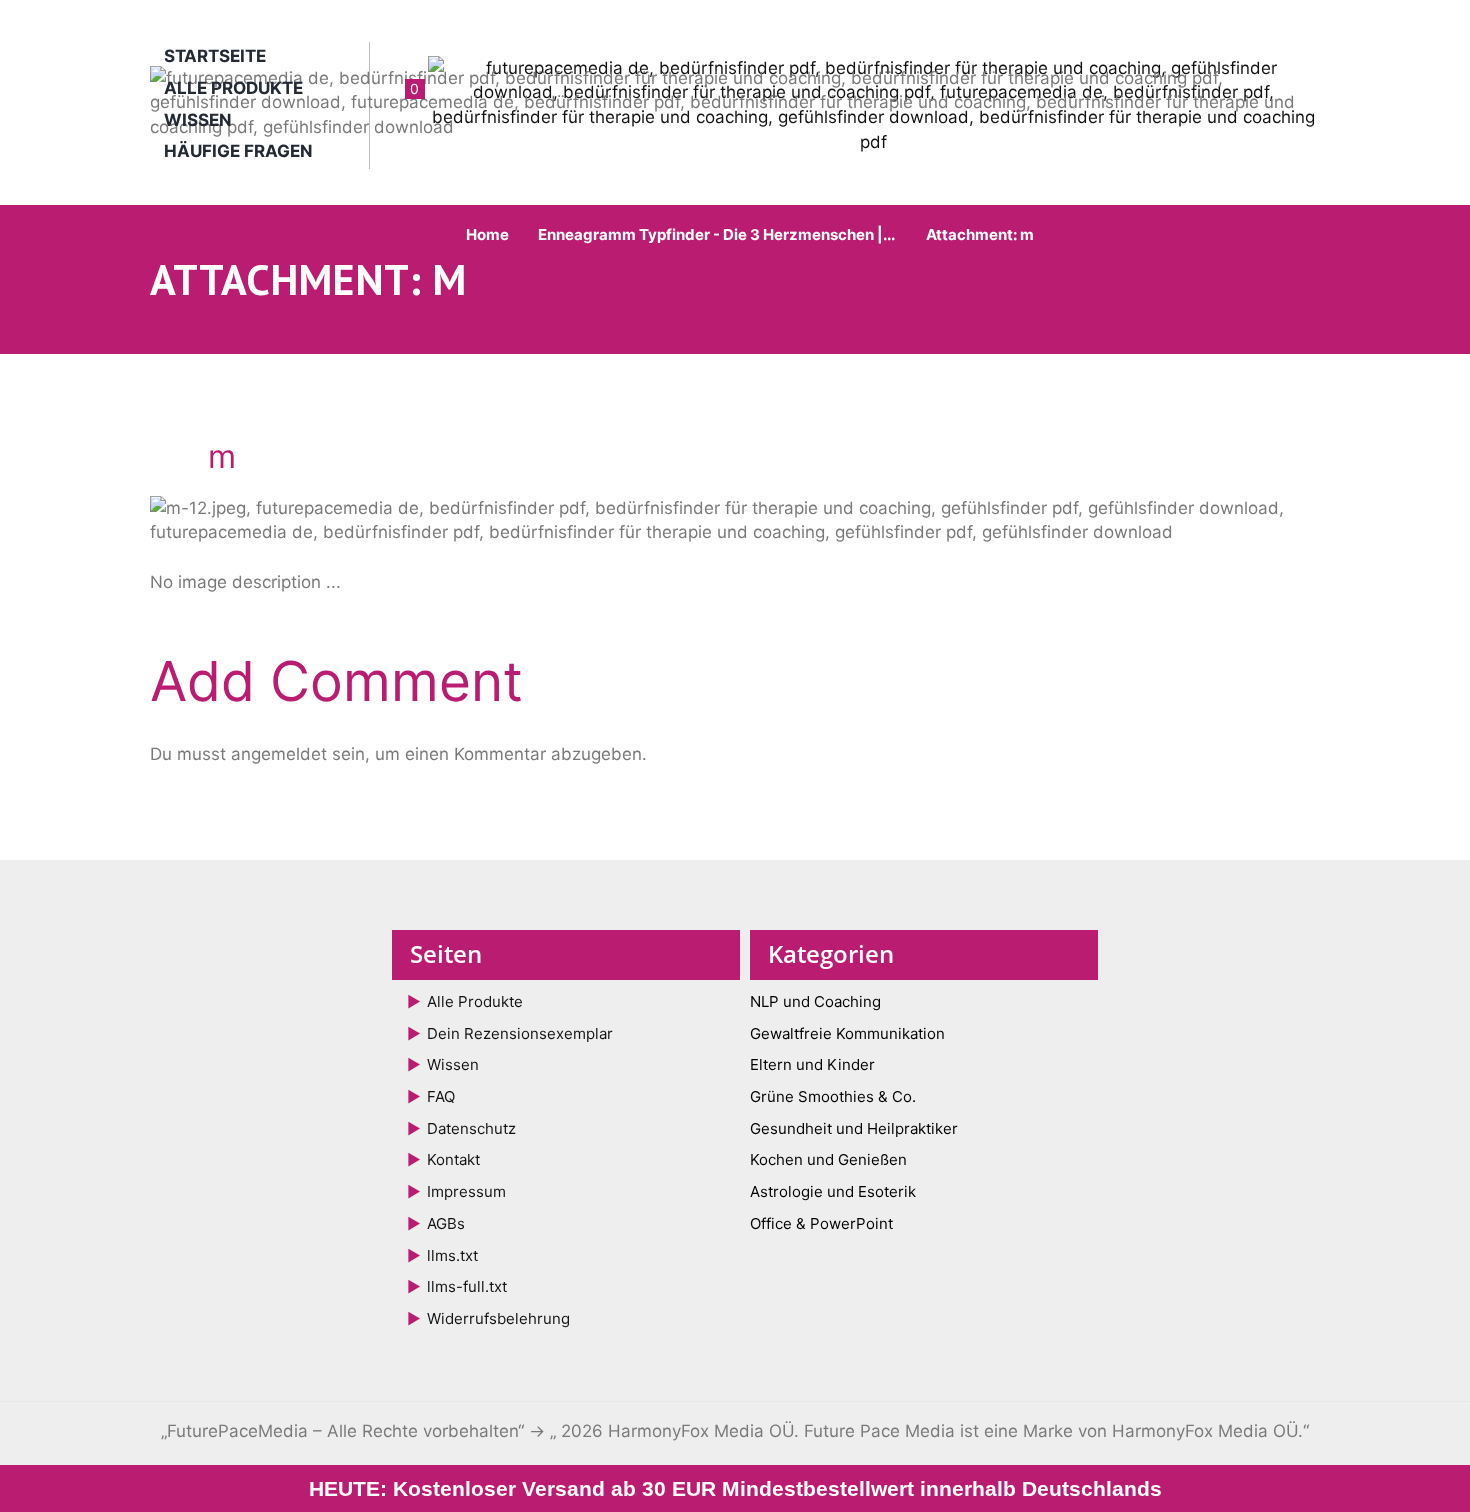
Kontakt (453, 1159)
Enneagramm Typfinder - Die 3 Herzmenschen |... (716, 234)
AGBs (446, 1223)
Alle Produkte (233, 88)
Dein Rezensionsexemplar (520, 1033)
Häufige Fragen (238, 151)
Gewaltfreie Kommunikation (847, 1033)
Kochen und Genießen (828, 1159)
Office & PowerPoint (821, 1223)
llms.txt (452, 1255)
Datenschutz (471, 1128)
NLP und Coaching (815, 1001)
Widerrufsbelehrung (498, 1318)
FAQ (441, 1096)
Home (487, 234)
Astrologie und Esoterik (833, 1191)
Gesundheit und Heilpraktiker (854, 1128)
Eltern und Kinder (812, 1064)
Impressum (466, 1191)
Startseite (215, 56)
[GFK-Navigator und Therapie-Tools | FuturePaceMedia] (735, 103)
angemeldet (279, 754)
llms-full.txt (467, 1286)
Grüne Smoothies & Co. (833, 1096)
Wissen (198, 120)
